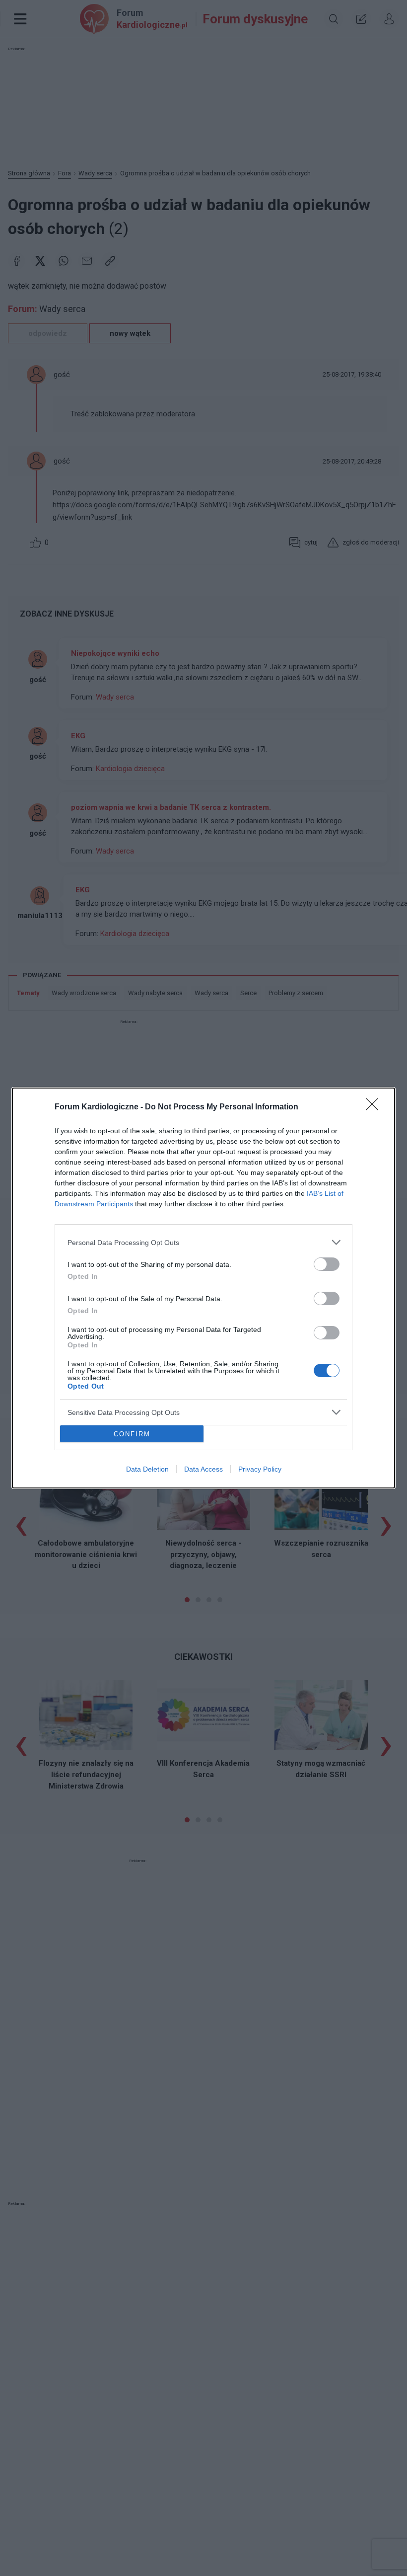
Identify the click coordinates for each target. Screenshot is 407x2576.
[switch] (327, 1264)
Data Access (203, 1469)
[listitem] (203, 1242)
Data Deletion (147, 1469)
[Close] (375, 1107)
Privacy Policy (260, 1469)
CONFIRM (132, 1434)
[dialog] (203, 1288)
